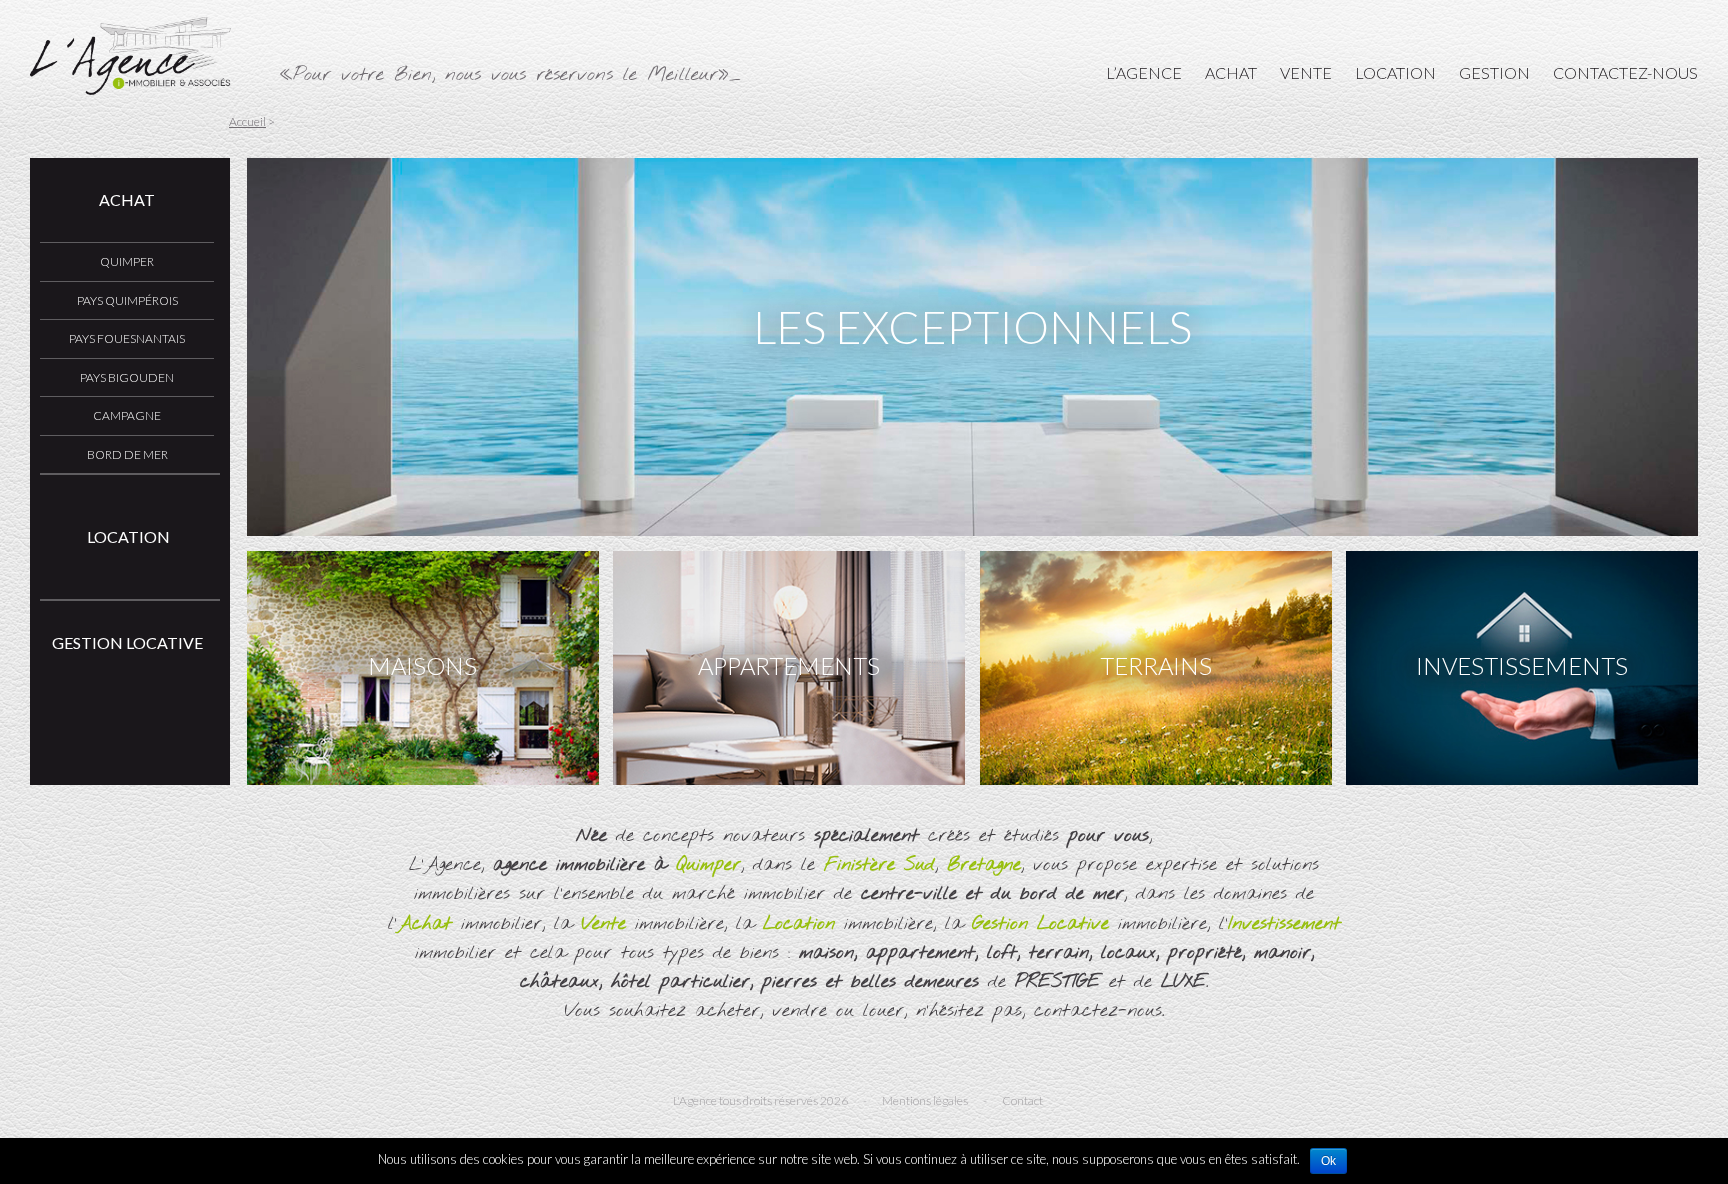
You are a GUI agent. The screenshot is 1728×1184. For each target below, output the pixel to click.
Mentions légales (925, 1100)
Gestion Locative (1040, 924)
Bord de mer (127, 454)
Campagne (127, 415)
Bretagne (984, 865)
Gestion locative (127, 642)
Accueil (247, 121)
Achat (1231, 72)
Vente (1306, 72)
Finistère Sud (879, 865)
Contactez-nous (1625, 72)
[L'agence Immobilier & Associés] (130, 89)
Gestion (1494, 72)
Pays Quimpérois (127, 300)
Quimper (127, 261)
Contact (1022, 1100)
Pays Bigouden (127, 377)
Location (1395, 72)
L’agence (1144, 72)
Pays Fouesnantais (127, 338)
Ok (1328, 1161)
